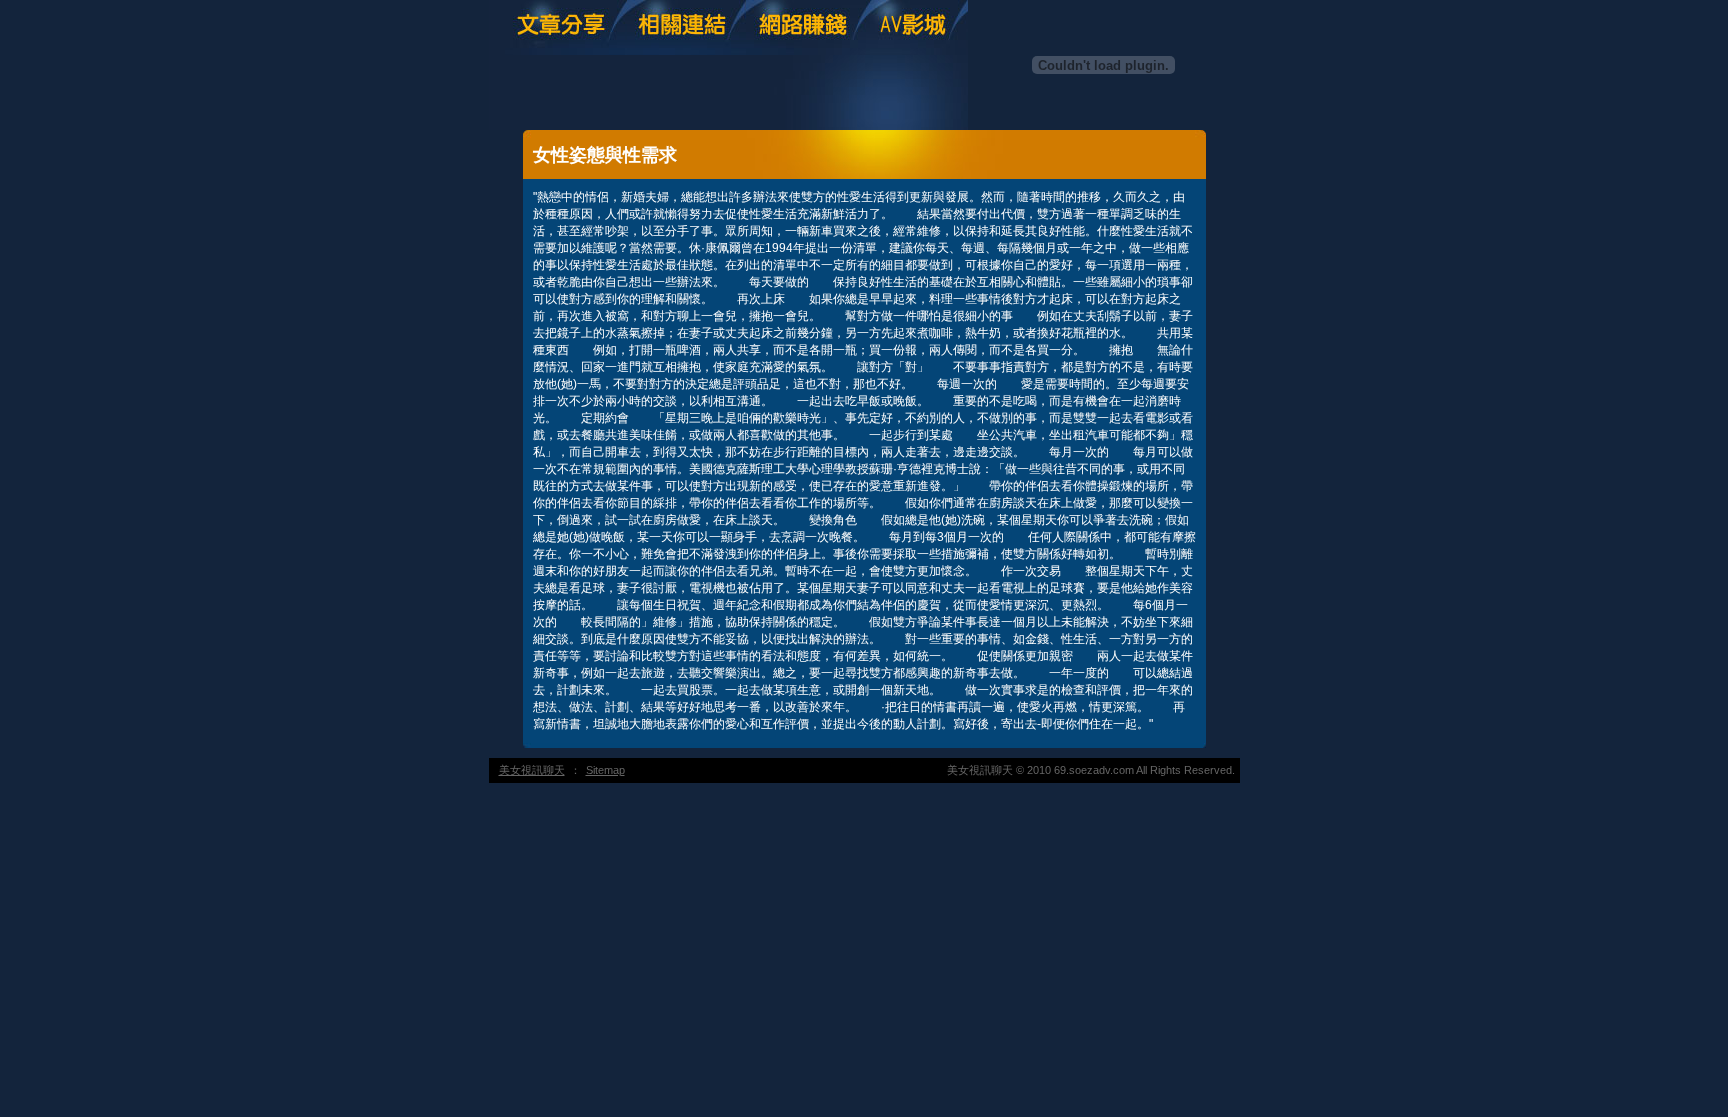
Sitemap (605, 770)
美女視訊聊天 (532, 770)
